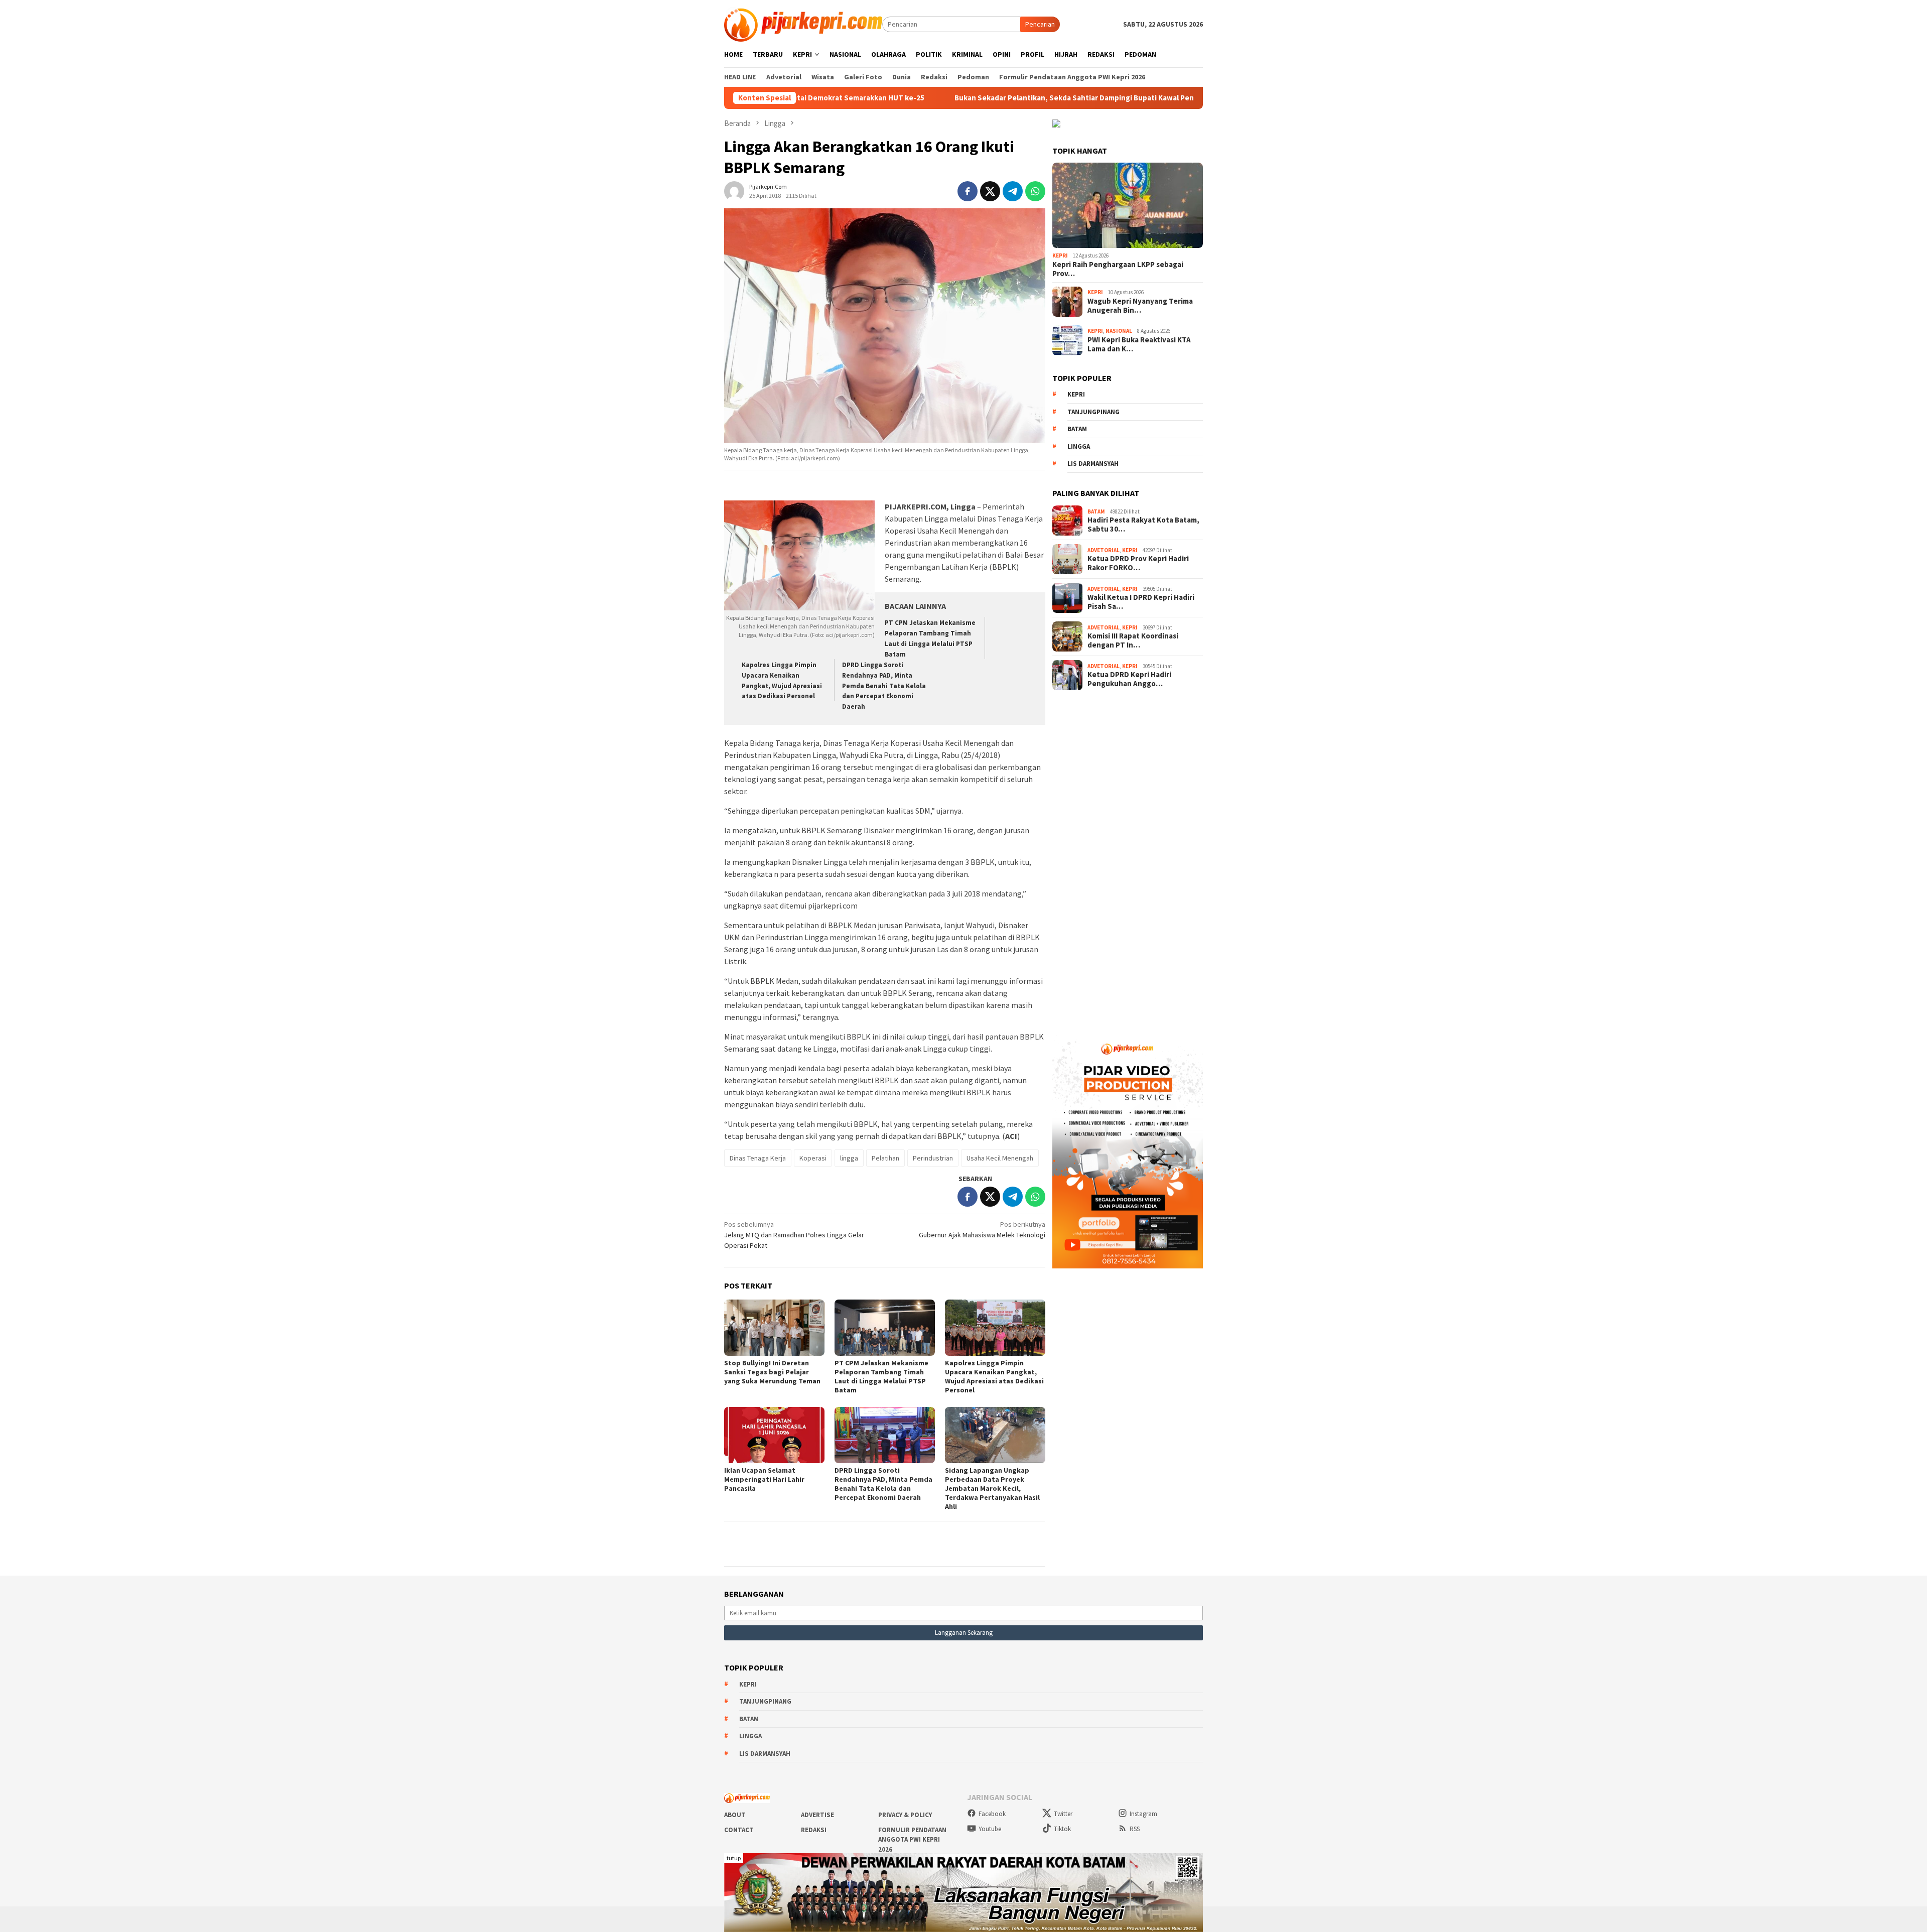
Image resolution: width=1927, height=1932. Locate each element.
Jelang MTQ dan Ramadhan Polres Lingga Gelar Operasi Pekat (794, 1235)
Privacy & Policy (905, 1815)
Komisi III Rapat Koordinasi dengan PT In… (1133, 640)
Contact (739, 1830)
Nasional (1119, 331)
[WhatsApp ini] (1035, 191)
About (735, 1815)
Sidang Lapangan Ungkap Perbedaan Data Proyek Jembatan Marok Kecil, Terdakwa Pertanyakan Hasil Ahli (992, 1488)
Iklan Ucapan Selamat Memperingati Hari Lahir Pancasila (764, 1479)
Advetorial (1104, 550)
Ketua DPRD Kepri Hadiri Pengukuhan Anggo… (1129, 679)
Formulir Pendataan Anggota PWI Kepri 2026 (912, 1840)
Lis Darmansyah (1093, 464)
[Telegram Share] (1013, 191)
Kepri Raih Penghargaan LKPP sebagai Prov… (1118, 269)
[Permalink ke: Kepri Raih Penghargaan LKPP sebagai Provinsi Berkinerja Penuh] (1128, 205)
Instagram (1143, 1814)
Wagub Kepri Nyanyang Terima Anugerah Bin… (1140, 306)
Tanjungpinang (1093, 412)
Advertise (817, 1815)
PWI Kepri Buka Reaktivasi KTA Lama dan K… (1139, 344)
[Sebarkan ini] (968, 191)
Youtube (990, 1829)
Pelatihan (885, 1158)
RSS (1135, 1829)
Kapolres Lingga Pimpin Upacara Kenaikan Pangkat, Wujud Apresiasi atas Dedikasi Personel (994, 1376)
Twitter (1063, 1814)
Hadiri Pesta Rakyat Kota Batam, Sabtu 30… (1143, 525)
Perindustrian (933, 1158)
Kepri (1060, 255)
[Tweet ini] (990, 191)
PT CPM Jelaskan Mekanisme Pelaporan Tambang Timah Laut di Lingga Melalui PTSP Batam (881, 1376)
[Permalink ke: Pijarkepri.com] (734, 190)
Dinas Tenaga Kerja (758, 1158)
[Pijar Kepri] (803, 24)
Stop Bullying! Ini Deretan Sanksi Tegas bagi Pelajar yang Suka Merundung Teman (772, 1372)
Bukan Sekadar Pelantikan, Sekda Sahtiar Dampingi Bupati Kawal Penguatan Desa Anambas (984, 98)
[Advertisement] (1128, 859)
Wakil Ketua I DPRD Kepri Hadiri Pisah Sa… (1141, 602)
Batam (1077, 429)
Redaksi (814, 1830)
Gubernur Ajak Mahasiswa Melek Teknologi (982, 1230)
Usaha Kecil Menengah (1000, 1158)
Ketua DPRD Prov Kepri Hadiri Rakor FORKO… (1138, 563)
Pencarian (1040, 24)
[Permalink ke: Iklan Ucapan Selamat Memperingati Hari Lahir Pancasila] (774, 1435)
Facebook (992, 1814)
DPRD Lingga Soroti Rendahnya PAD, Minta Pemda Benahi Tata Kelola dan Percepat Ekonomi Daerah (884, 686)
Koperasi (813, 1158)
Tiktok (1062, 1829)
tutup (734, 1858)
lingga (849, 1158)
